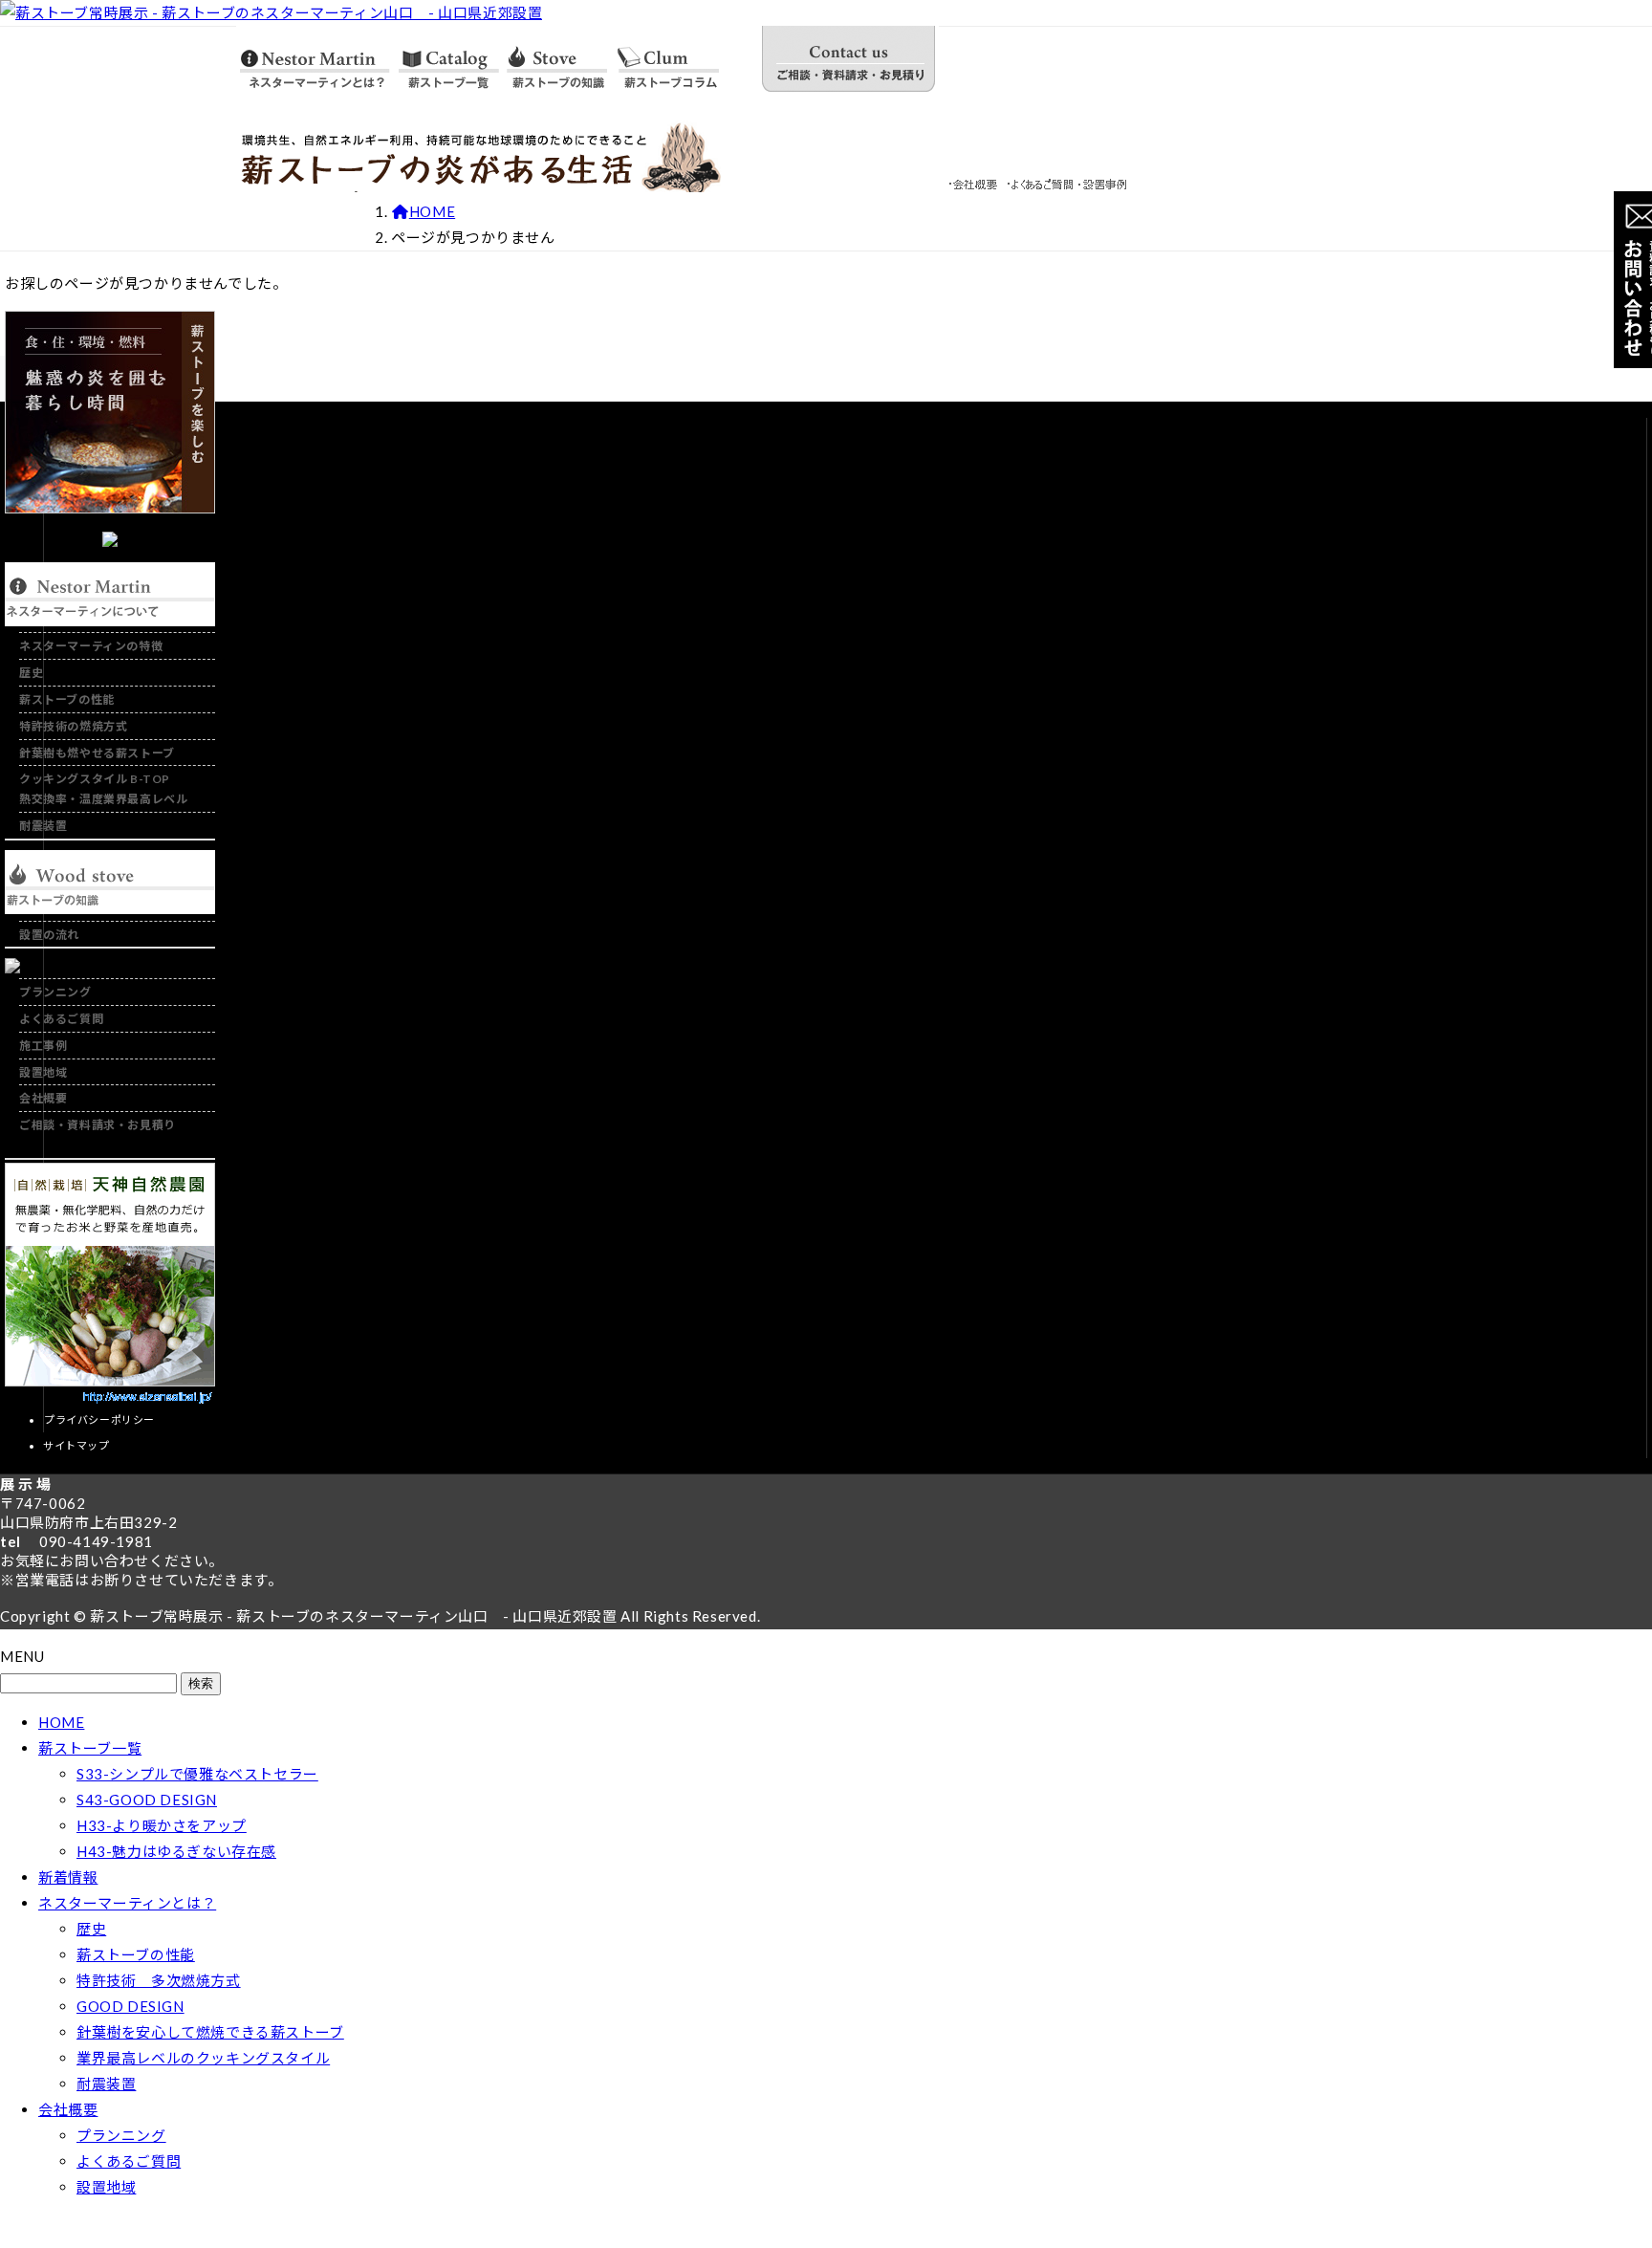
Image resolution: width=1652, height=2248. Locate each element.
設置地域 (43, 1072)
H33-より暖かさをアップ (162, 1825)
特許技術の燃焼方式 (73, 726)
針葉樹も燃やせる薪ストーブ (97, 753)
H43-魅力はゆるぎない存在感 (176, 1851)
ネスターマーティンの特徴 (91, 646)
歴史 (31, 673)
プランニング (55, 992)
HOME (61, 1722)
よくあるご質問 (1040, 181)
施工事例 (43, 1046)
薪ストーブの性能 (67, 699)
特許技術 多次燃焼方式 (159, 1980)
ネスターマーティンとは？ (315, 62)
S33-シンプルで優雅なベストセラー (197, 1774)
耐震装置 (43, 826)
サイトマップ (76, 1445)
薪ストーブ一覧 (447, 62)
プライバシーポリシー (99, 1419)
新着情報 (68, 1877)
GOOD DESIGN (130, 2006)
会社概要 (976, 181)
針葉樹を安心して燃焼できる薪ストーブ (210, 2032)
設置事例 (1105, 181)
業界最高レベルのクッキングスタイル (203, 2058)
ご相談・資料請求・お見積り (848, 62)
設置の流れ (49, 935)
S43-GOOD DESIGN (147, 1800)
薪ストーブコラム (685, 62)
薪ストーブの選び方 (557, 62)
